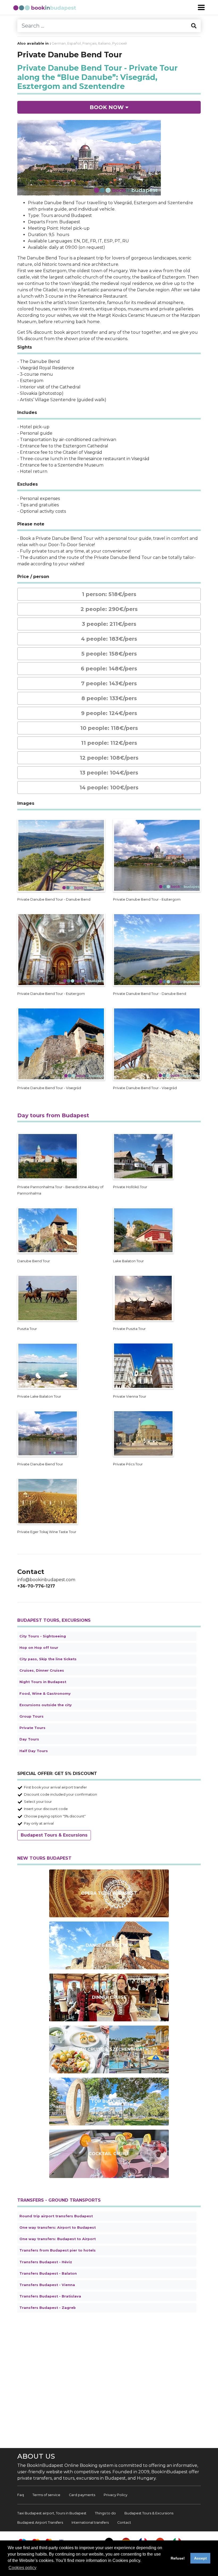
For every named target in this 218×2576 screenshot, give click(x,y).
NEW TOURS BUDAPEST (44, 1858)
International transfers (90, 2522)
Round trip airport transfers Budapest (56, 2216)
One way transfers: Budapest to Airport (58, 2239)
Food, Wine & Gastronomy (45, 1694)
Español (74, 43)
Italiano (104, 43)
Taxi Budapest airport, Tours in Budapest (52, 2513)
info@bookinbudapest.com (46, 1580)
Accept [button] (200, 2558)
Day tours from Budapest (53, 1115)
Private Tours (32, 1728)
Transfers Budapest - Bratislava (50, 2296)
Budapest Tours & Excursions (54, 1835)
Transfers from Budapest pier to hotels (58, 2250)
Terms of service (46, 2495)
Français (89, 43)
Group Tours (32, 1716)
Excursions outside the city (46, 1705)
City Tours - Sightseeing (43, 1636)
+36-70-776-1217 (36, 1586)
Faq (21, 2495)
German (59, 43)
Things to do (105, 2513)
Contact (124, 2522)
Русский (120, 43)
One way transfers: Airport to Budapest (58, 2228)
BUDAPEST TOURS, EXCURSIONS (54, 1620)
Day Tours (29, 1739)
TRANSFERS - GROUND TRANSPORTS (59, 2200)
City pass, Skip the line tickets (48, 1659)
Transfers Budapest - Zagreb (48, 2308)
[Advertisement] (109, 2380)
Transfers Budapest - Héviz (46, 2262)
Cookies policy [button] (22, 2568)
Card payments (82, 2495)
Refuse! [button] (178, 2558)
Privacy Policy (116, 2495)
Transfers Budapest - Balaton (48, 2273)
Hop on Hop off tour (39, 1648)
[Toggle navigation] (201, 7)
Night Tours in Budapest (43, 1682)
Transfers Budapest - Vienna (47, 2285)
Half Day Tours (34, 1751)
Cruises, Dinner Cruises (42, 1670)
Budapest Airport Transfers (40, 2522)
